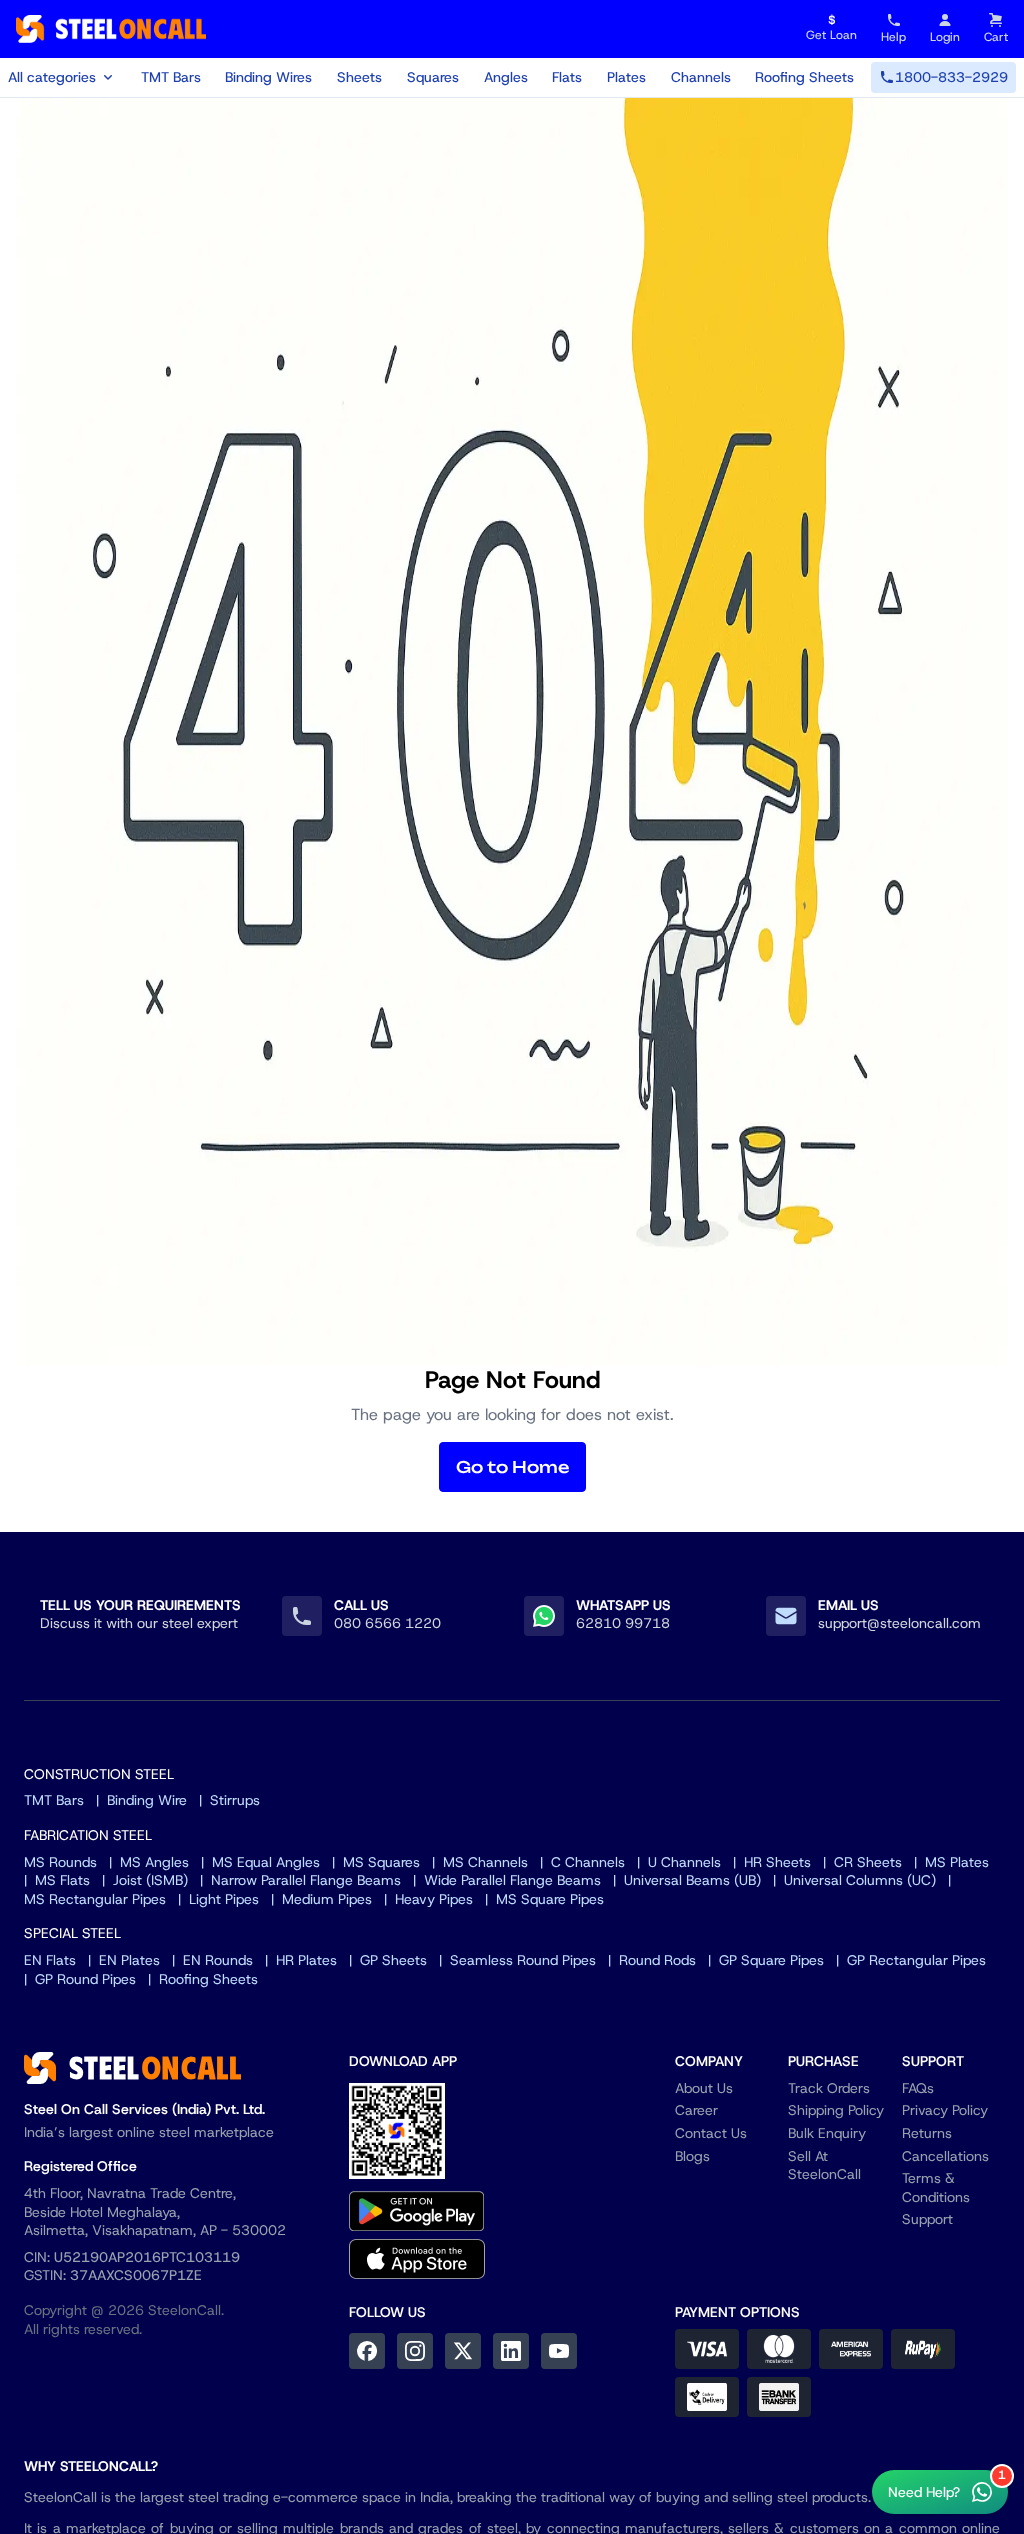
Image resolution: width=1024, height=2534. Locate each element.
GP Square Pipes (771, 1960)
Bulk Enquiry (827, 2133)
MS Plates (957, 1862)
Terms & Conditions (936, 2187)
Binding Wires (268, 77)
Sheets (359, 77)
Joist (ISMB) (150, 1880)
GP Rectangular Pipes (916, 1960)
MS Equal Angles (266, 1862)
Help (893, 37)
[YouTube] (559, 2351)
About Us (704, 2088)
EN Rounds (218, 1960)
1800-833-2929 (951, 77)
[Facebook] (367, 2351)
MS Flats (62, 1880)
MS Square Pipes (550, 1899)
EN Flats (50, 1960)
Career (696, 2110)
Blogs (692, 2156)
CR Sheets (868, 1862)
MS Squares (381, 1862)
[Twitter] (463, 2351)
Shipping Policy (836, 2110)
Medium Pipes (327, 1899)
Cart (996, 37)
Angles (506, 77)
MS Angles (154, 1862)
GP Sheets (393, 1960)
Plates (626, 77)
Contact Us (711, 2133)
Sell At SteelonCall (824, 2165)
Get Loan (831, 28)
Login (945, 37)
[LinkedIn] (511, 2351)
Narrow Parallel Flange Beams (306, 1880)
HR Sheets (777, 1862)
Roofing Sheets (804, 77)
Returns (927, 2133)
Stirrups (235, 1800)
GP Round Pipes (85, 1979)
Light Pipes (224, 1899)
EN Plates (129, 1960)
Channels (701, 77)
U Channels (684, 1862)
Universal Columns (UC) (860, 1880)
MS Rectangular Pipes (95, 1899)
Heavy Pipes (434, 1899)
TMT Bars (171, 77)
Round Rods (657, 1960)
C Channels (588, 1862)
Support (927, 2219)
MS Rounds (60, 1862)
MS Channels (485, 1862)
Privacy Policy (945, 2110)
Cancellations (945, 2156)
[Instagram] (415, 2351)
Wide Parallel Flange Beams (512, 1880)
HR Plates (306, 1960)
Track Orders (829, 2088)
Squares (433, 77)
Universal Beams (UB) (692, 1880)
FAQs (918, 2088)
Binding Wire (147, 1800)
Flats (567, 77)
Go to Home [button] (512, 1467)
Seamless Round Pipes (523, 1960)
